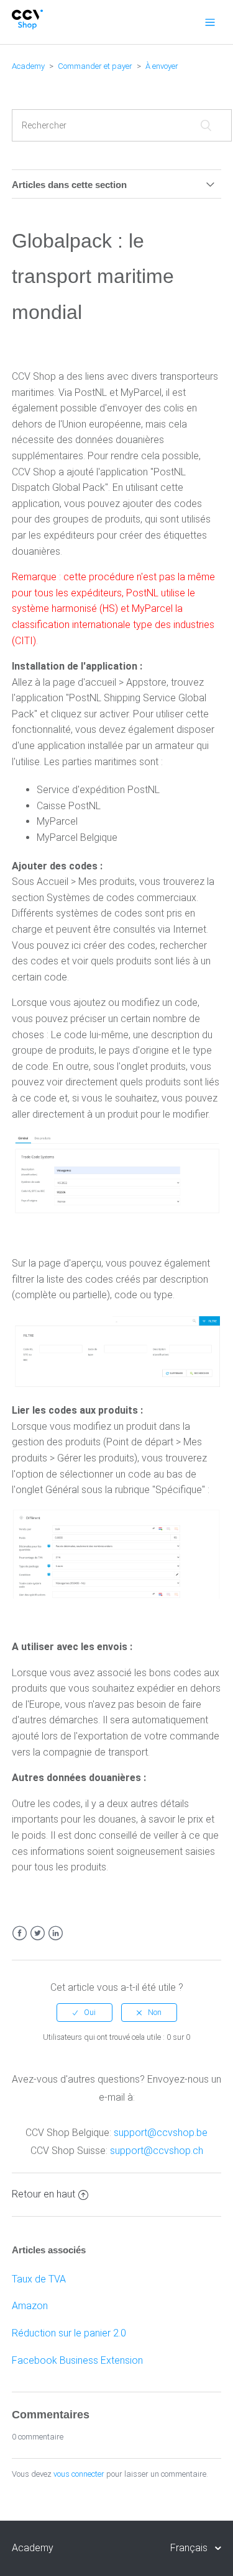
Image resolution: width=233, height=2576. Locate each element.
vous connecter (79, 2474)
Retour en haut (43, 2194)
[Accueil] (28, 26)
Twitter (38, 1933)
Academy (28, 66)
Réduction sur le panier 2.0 (69, 2333)
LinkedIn (56, 1933)
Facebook (20, 1933)
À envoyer (162, 66)
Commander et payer (95, 66)
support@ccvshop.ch (157, 2151)
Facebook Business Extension (77, 2360)
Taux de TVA (39, 2279)
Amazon (30, 2306)
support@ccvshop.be (161, 2133)
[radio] (85, 2013)
